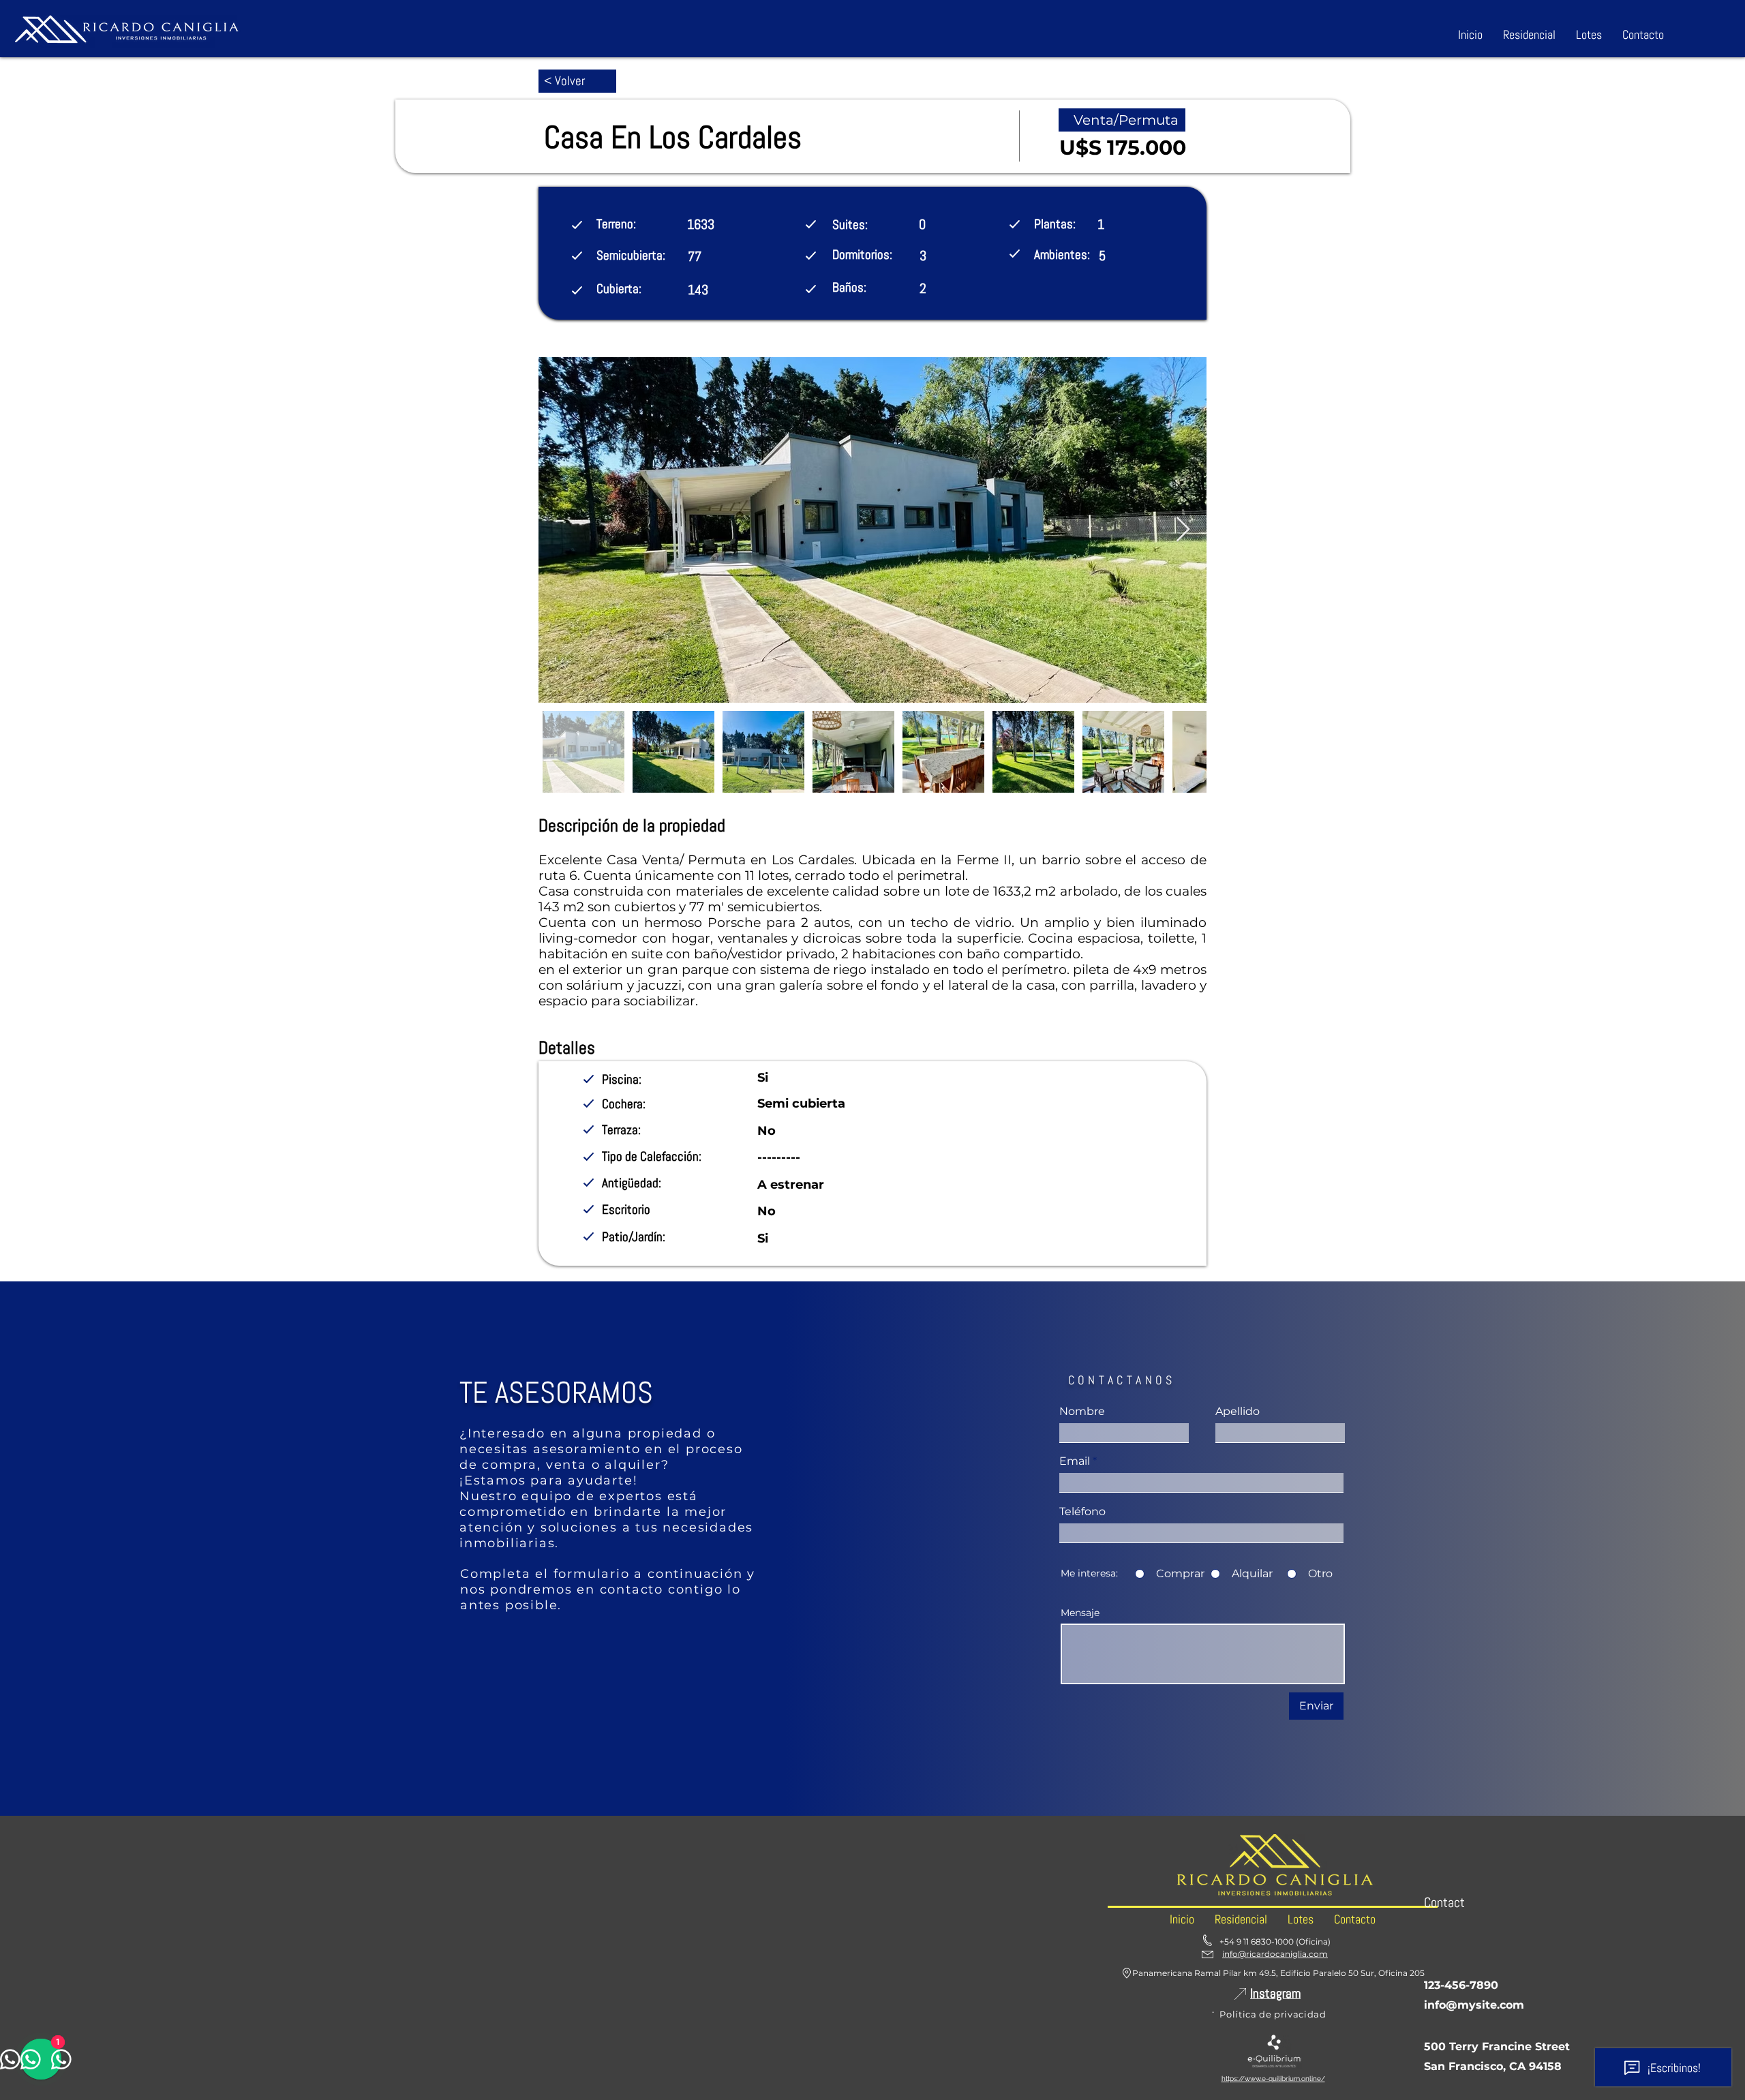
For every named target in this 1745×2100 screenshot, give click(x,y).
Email (1075, 1461)
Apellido (1238, 1412)
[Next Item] (1183, 530)
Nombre (1082, 1412)
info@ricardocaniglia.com (1275, 1954)
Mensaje (1080, 1613)
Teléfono (1082, 1512)
